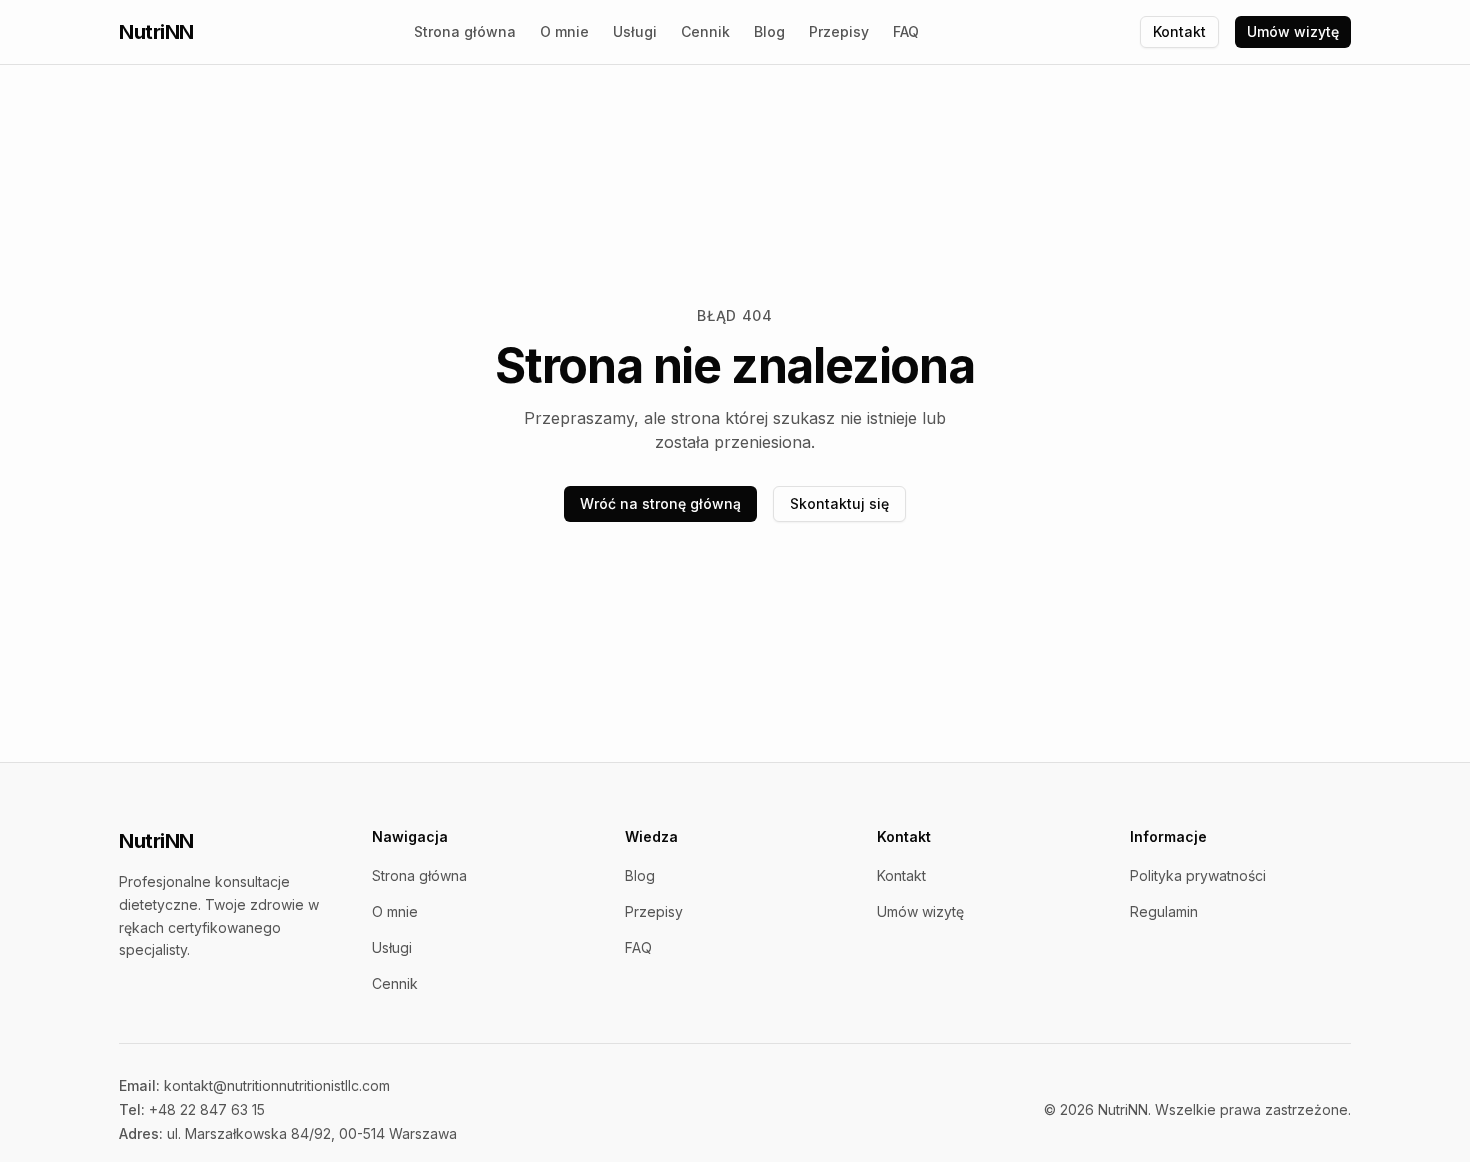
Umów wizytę (1293, 31)
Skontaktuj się (839, 503)
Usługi (635, 31)
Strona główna (465, 31)
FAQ (906, 31)
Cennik (705, 31)
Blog (769, 31)
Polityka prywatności (1198, 875)
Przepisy (839, 31)
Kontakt (1179, 31)
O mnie (564, 31)
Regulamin (1164, 911)
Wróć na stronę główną (660, 503)
